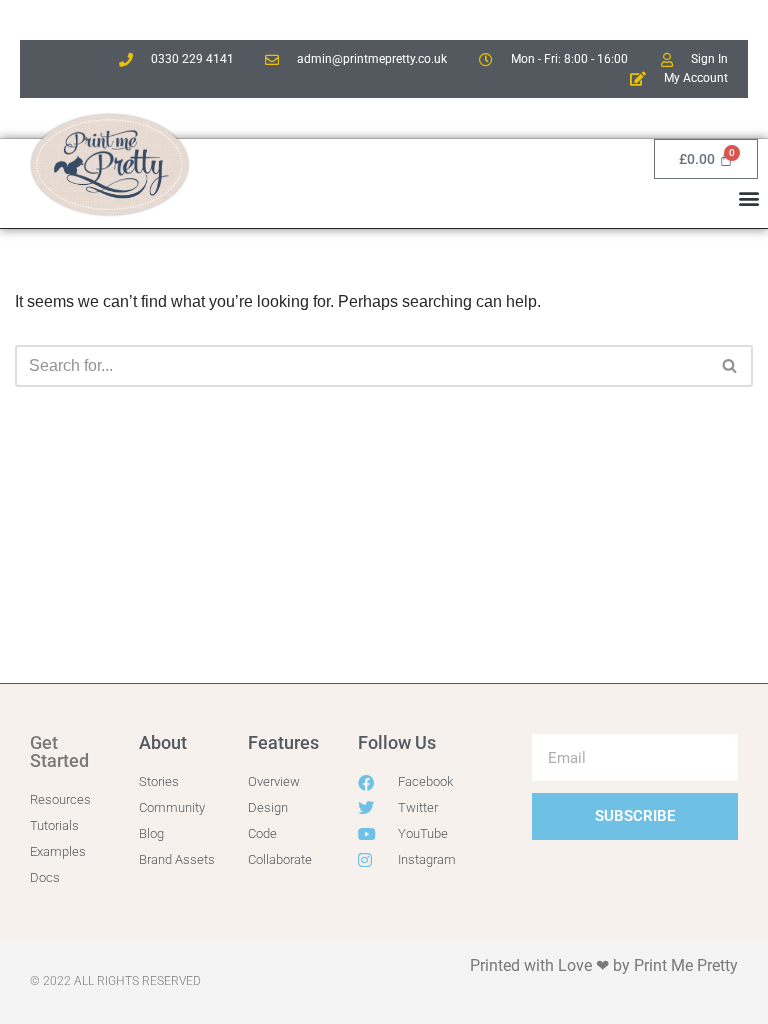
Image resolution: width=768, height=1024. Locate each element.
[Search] (730, 366)
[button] (749, 197)
